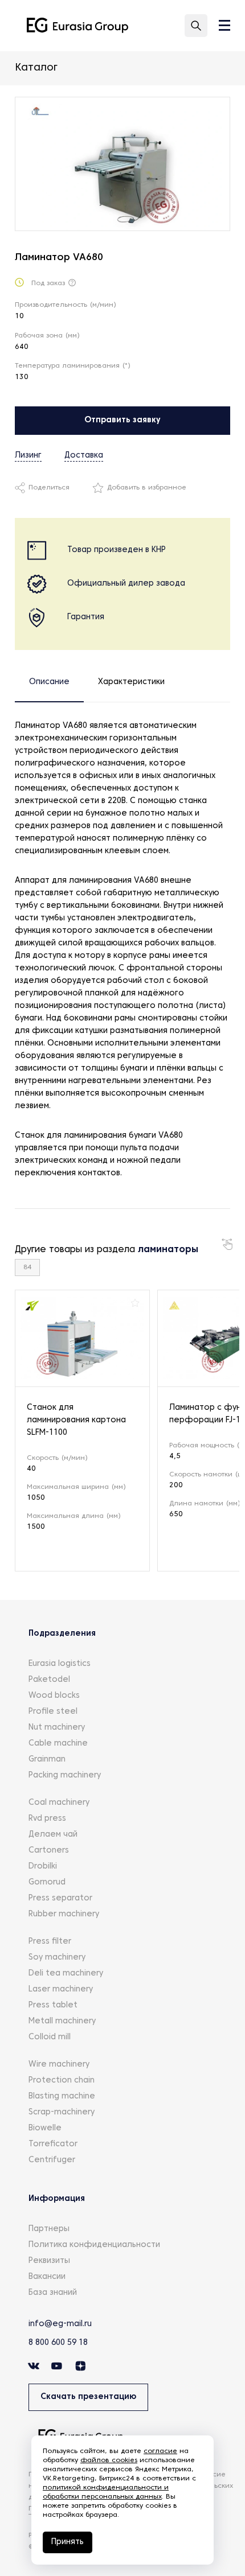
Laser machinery (61, 1989)
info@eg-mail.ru (60, 2324)
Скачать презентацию (88, 2397)
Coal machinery (59, 1803)
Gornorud (47, 1882)
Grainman (47, 1760)
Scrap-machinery (62, 2112)
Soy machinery (57, 1958)
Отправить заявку (122, 420)
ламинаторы (168, 1250)
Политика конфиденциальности (94, 2245)
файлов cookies (109, 2460)
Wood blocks (54, 1696)
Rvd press (47, 1819)
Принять (68, 2542)
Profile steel (53, 1712)
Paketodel (49, 1680)
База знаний (53, 2293)
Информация (57, 2199)
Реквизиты (49, 2261)
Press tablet (53, 2005)
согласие (160, 2451)
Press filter (50, 1942)
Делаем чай (53, 1835)
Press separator (60, 1898)
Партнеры (49, 2229)
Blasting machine (62, 2096)
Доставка (84, 456)
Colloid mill (50, 2037)
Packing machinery (65, 1775)
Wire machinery (59, 2065)
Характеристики (131, 682)
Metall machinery (62, 2021)
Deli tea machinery (66, 1974)
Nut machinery (57, 1728)
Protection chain (62, 2081)
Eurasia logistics (60, 1664)
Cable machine (58, 1744)
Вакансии (47, 2277)
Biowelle (45, 2128)
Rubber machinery (64, 1914)
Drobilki (43, 1867)
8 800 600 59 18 (58, 2343)
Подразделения (62, 1634)
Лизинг (28, 456)
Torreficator (53, 2144)
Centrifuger (52, 2160)
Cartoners (49, 1851)
